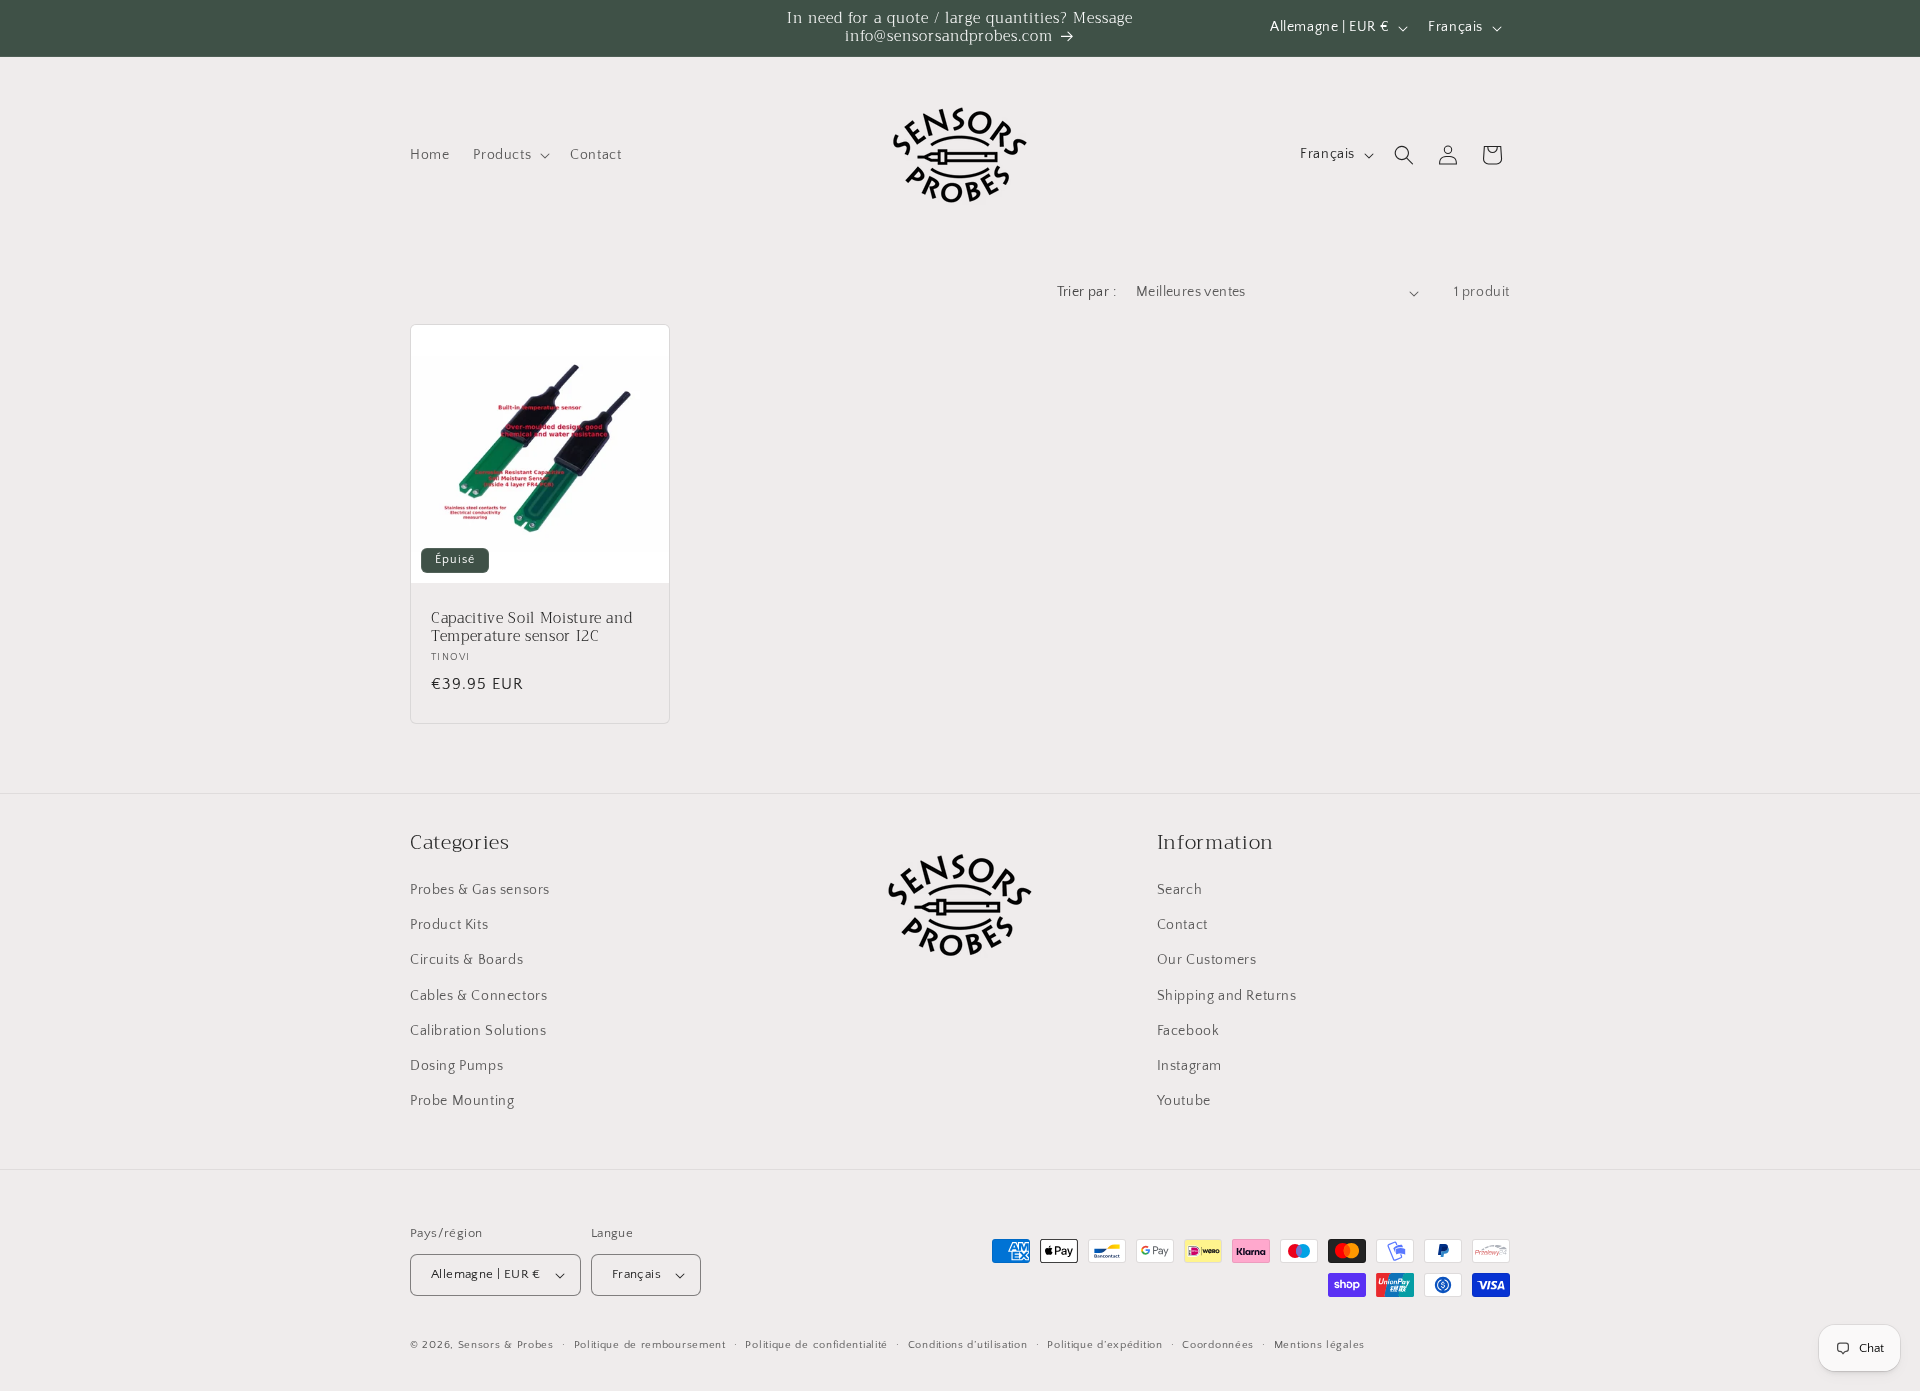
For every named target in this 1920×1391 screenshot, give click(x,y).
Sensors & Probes (506, 1345)
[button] (509, 155)
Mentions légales (1319, 1345)
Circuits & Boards (466, 960)
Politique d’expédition (1104, 1345)
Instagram (1189, 1066)
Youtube (1184, 1101)
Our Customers (1207, 960)
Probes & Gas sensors (480, 890)
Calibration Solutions (478, 1031)
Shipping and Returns (1227, 996)
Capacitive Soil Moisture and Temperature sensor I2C (531, 628)
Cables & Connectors (478, 996)
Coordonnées (1218, 1345)
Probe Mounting (462, 1101)
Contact (1182, 925)
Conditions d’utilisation (968, 1345)
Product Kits (449, 925)
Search (1180, 890)
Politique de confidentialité (816, 1345)
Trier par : (1086, 292)
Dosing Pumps (456, 1066)
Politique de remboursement (650, 1345)
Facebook (1188, 1031)
